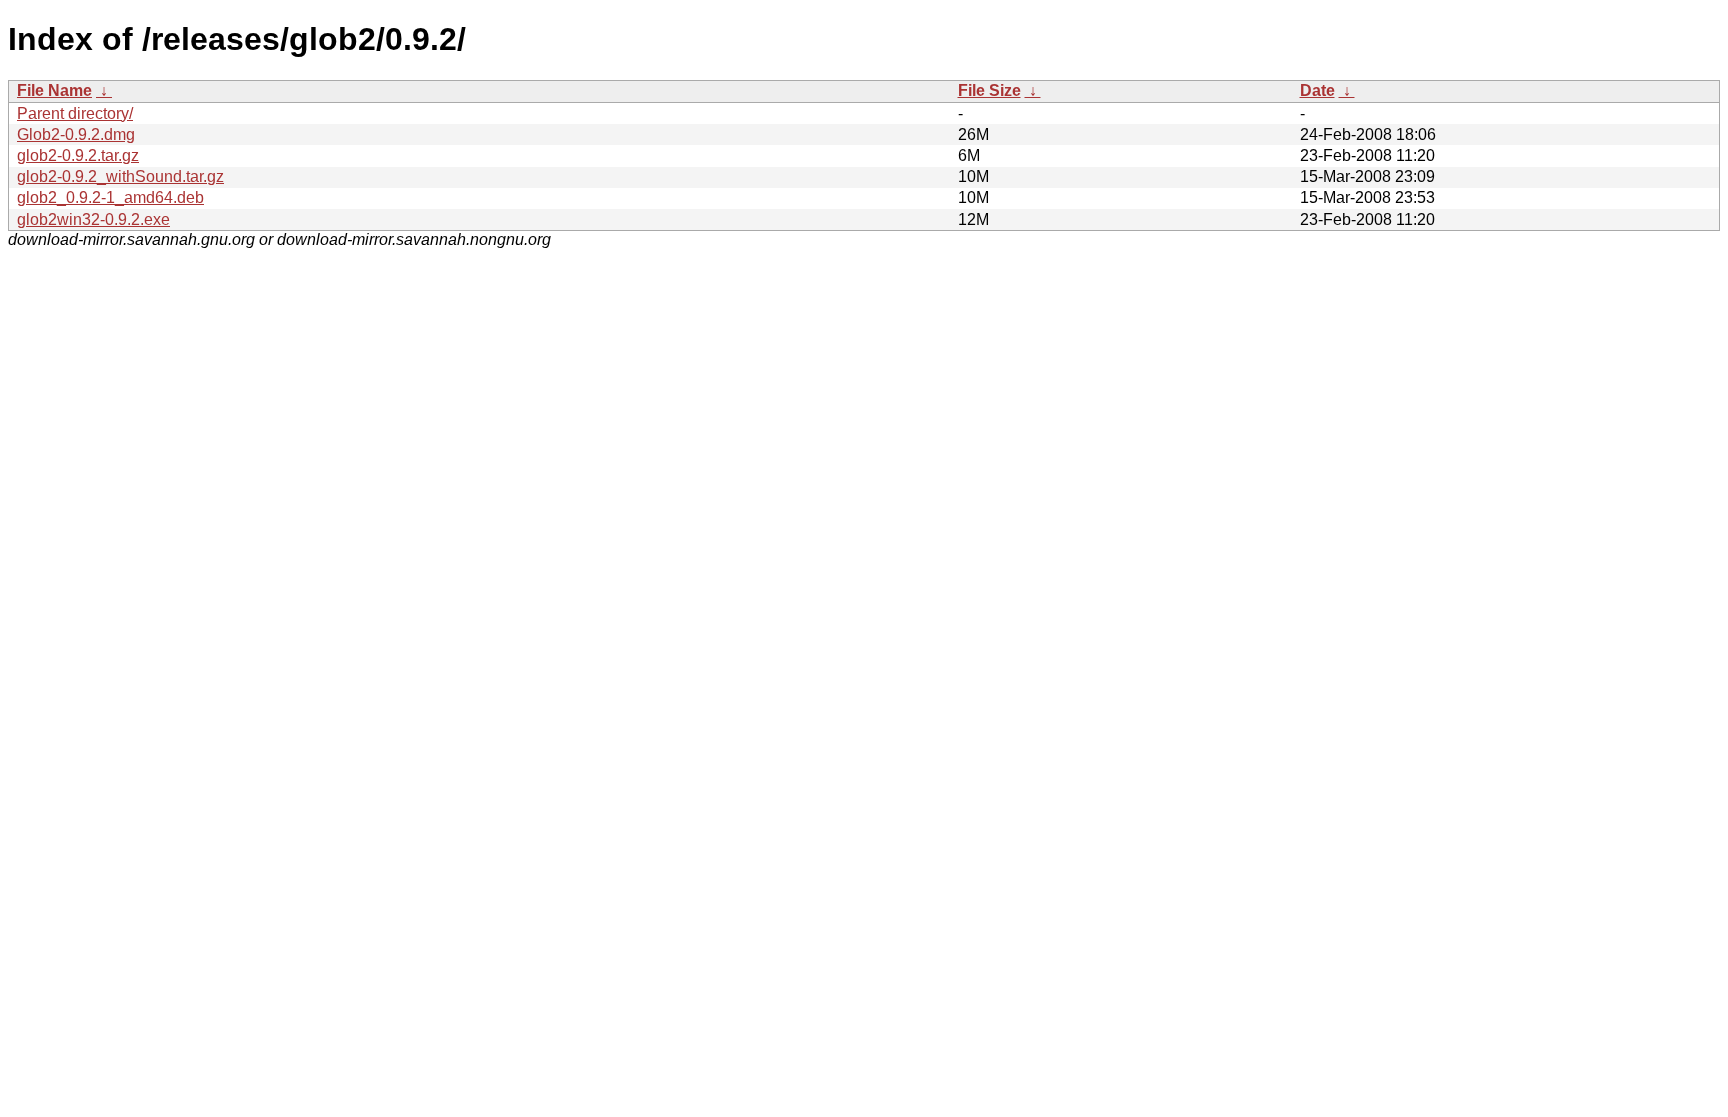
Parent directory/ (75, 113)
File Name (54, 90)
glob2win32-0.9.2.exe (93, 219)
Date (1317, 90)
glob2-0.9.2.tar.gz (78, 155)
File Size (989, 90)
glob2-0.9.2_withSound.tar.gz (120, 176)
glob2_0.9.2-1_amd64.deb (110, 197)
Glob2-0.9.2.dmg (76, 134)
